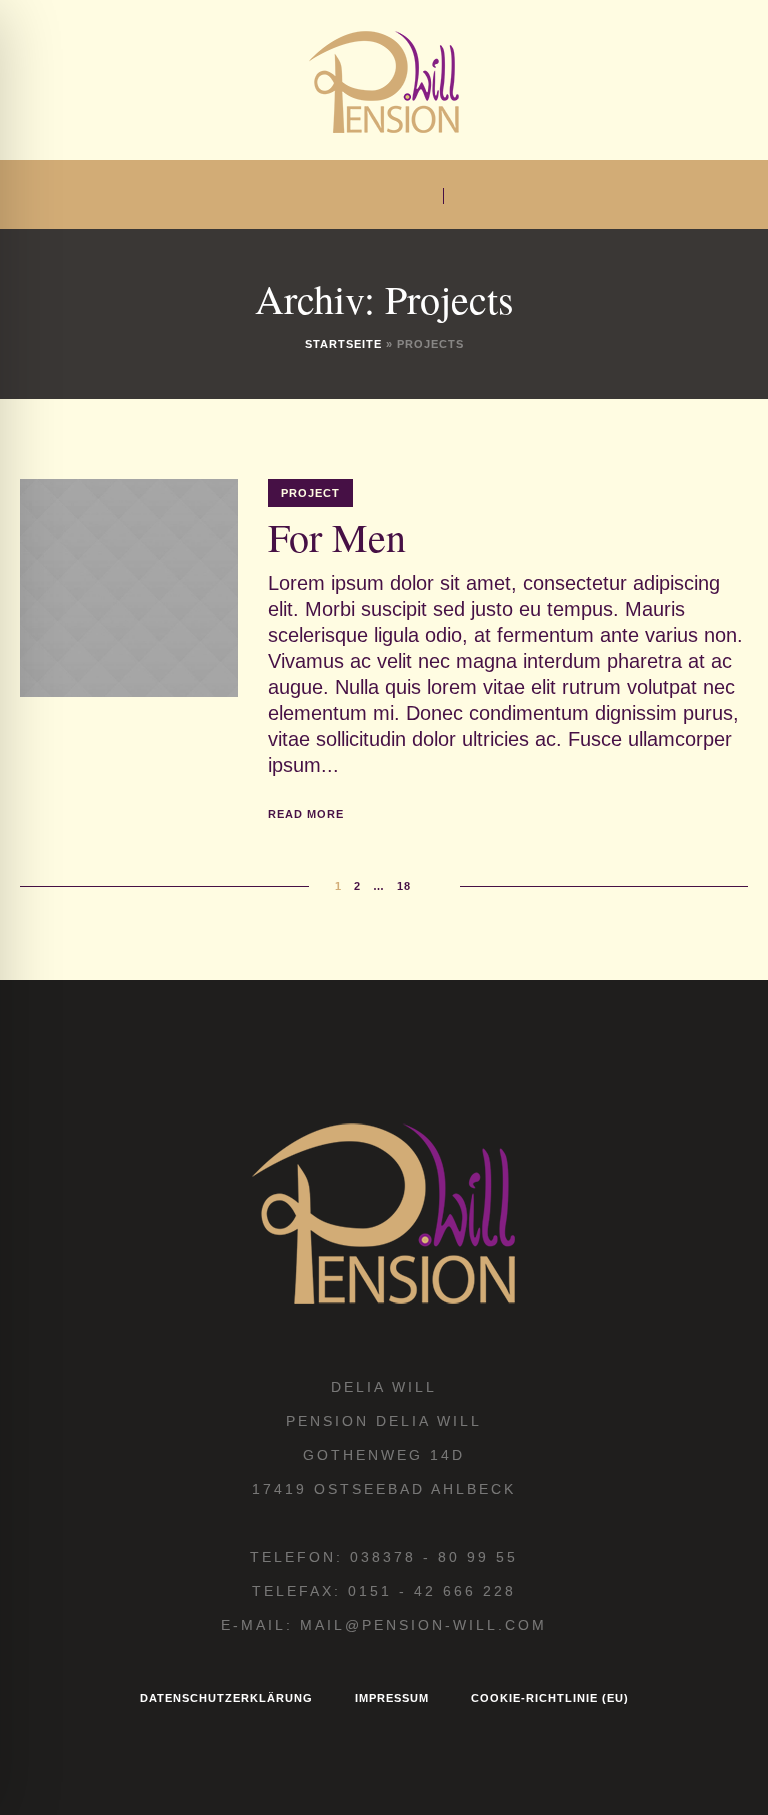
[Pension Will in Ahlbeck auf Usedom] (384, 80)
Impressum (392, 1698)
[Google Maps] (350, 197)
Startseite (343, 344)
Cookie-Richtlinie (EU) (550, 1698)
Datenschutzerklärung (226, 1698)
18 (404, 886)
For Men (337, 536)
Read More (306, 814)
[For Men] (129, 588)
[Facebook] (319, 197)
